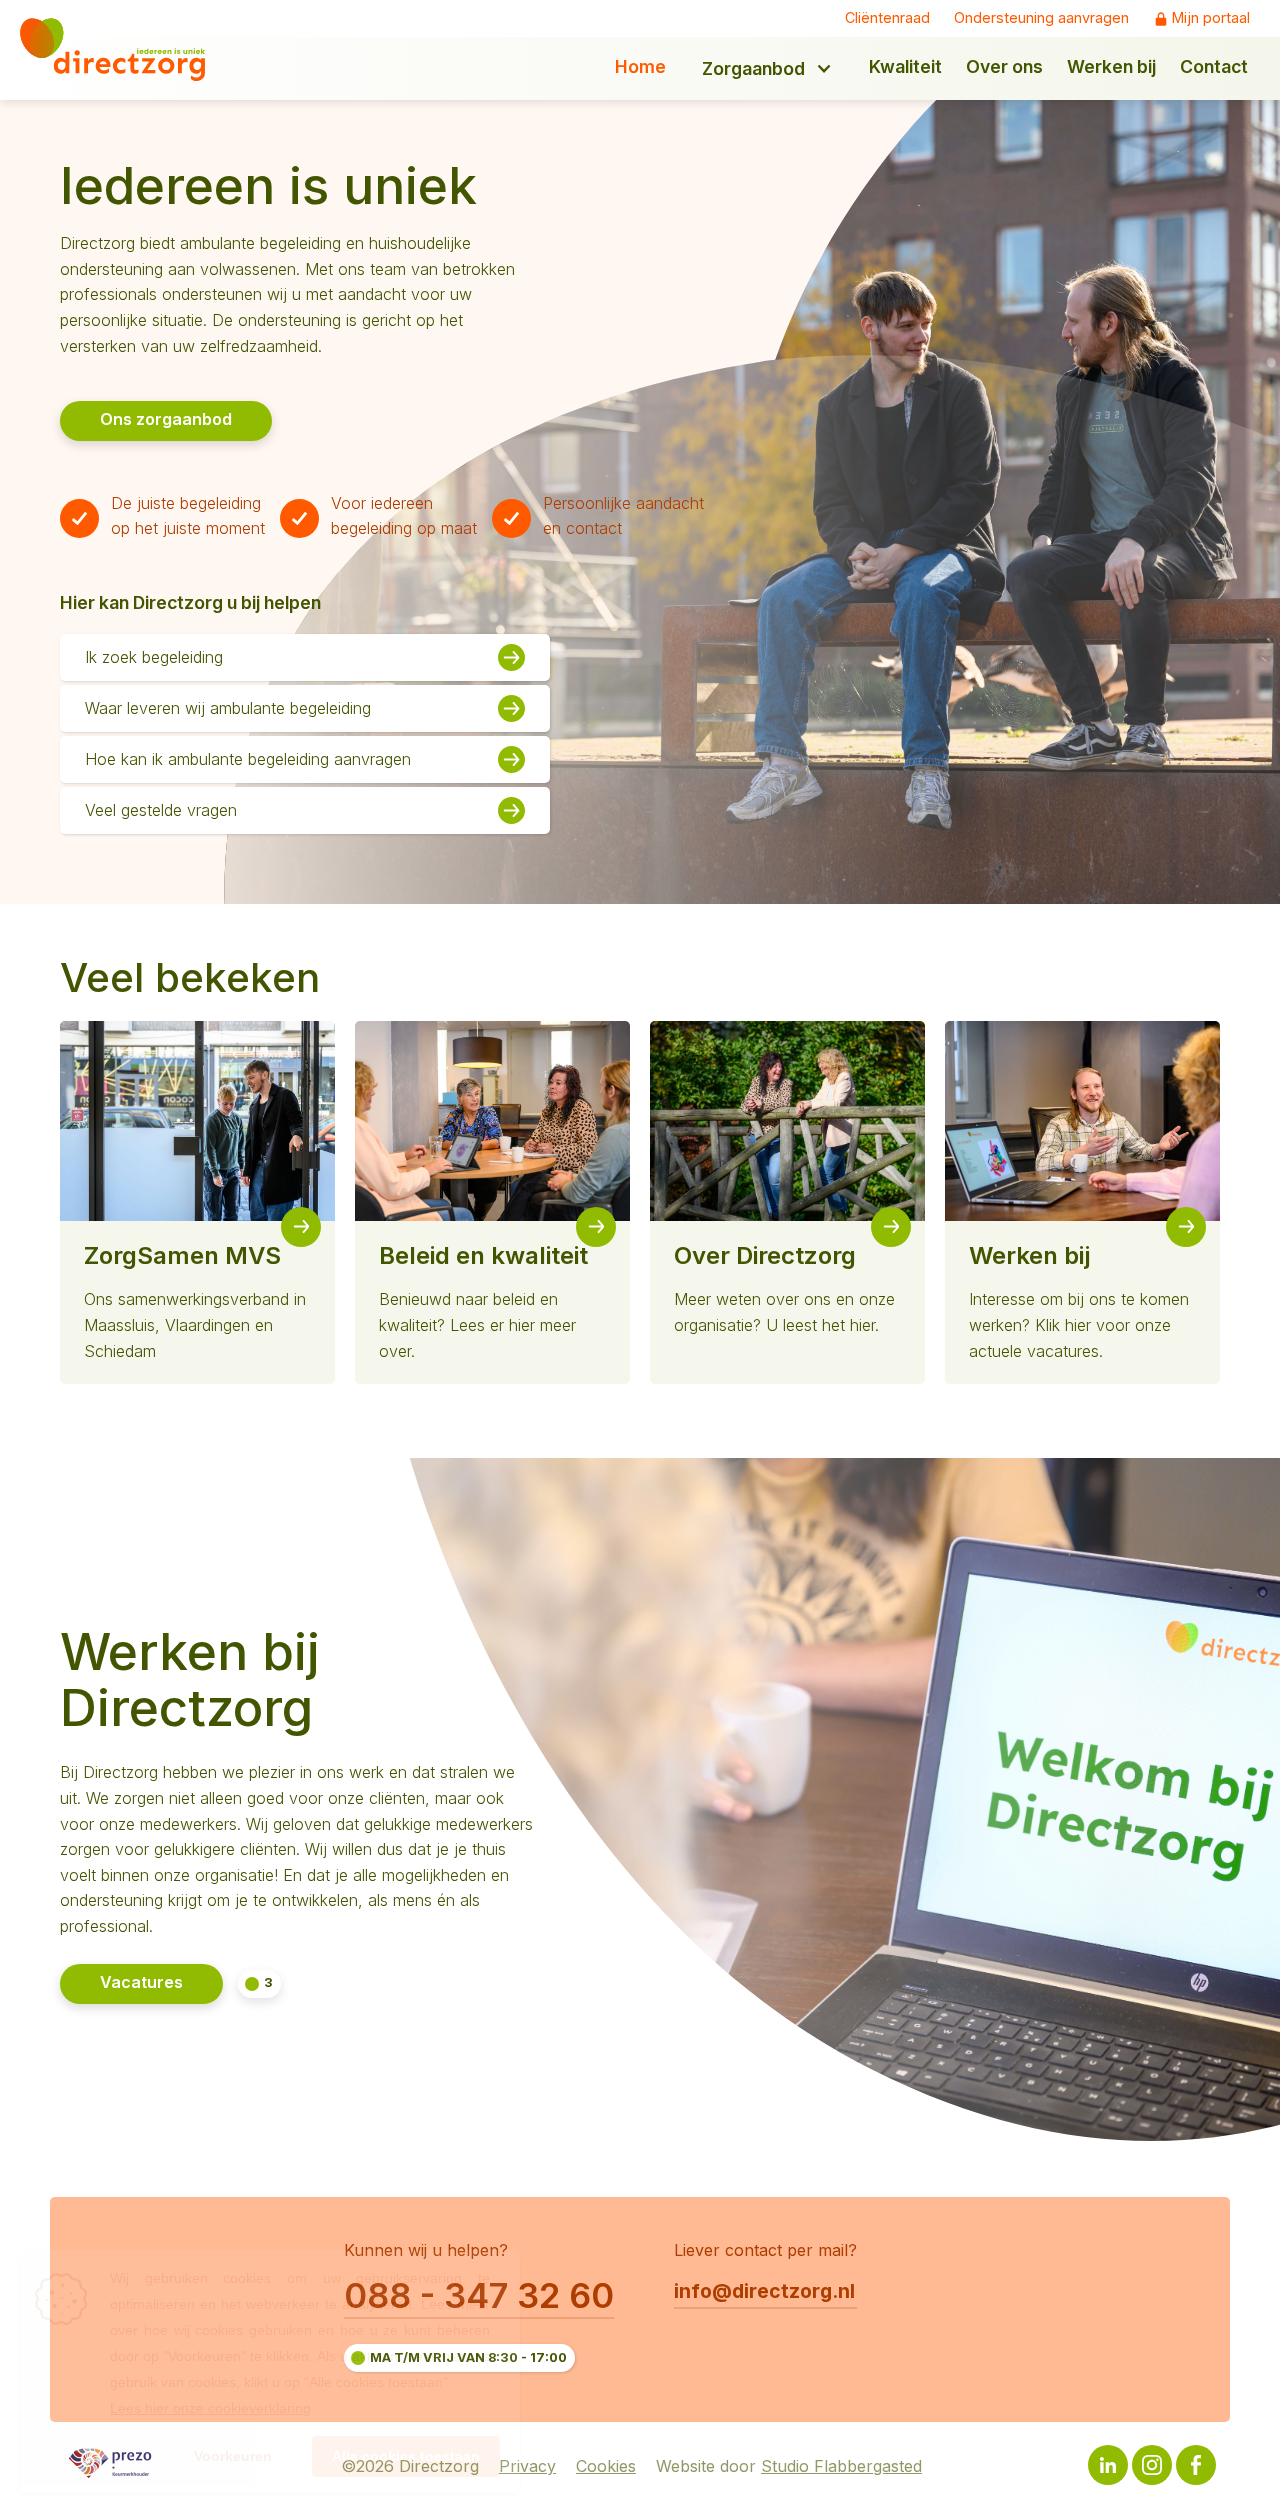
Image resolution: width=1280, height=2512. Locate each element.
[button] (767, 68)
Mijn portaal (1211, 18)
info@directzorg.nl (764, 2291)
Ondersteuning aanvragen (1041, 18)
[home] (126, 49)
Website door (789, 2467)
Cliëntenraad (887, 18)
